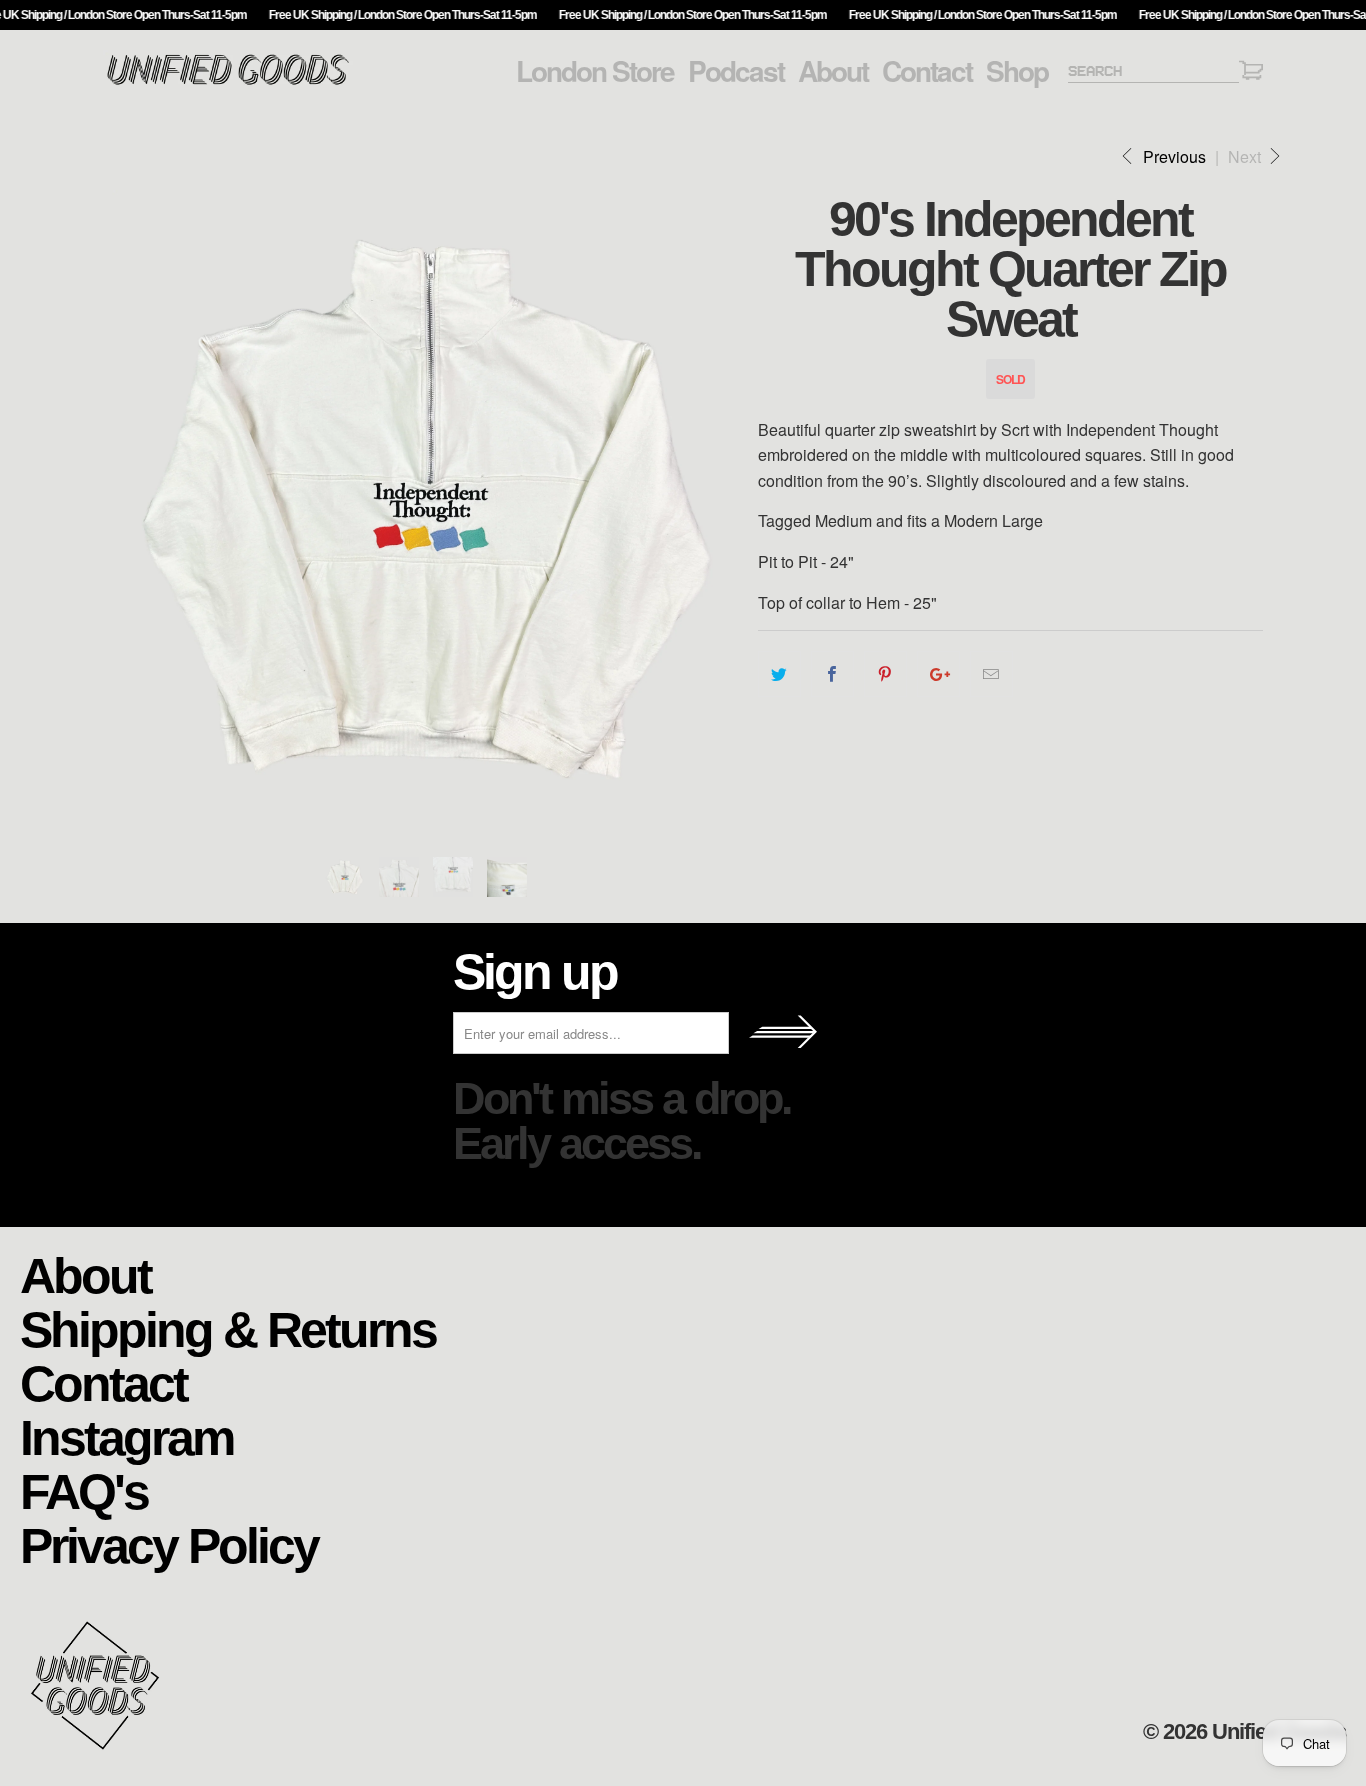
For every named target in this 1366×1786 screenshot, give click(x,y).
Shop (1017, 71)
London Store (595, 71)
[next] (723, 507)
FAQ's (84, 1490)
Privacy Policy (169, 1544)
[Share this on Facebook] (832, 674)
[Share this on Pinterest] (885, 674)
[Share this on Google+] (938, 674)
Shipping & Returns (228, 1328)
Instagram (126, 1436)
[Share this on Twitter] (779, 674)
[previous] (138, 507)
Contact (927, 71)
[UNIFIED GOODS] (228, 82)
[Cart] (1251, 73)
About (833, 71)
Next (1246, 156)
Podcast (736, 71)
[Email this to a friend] (991, 674)
